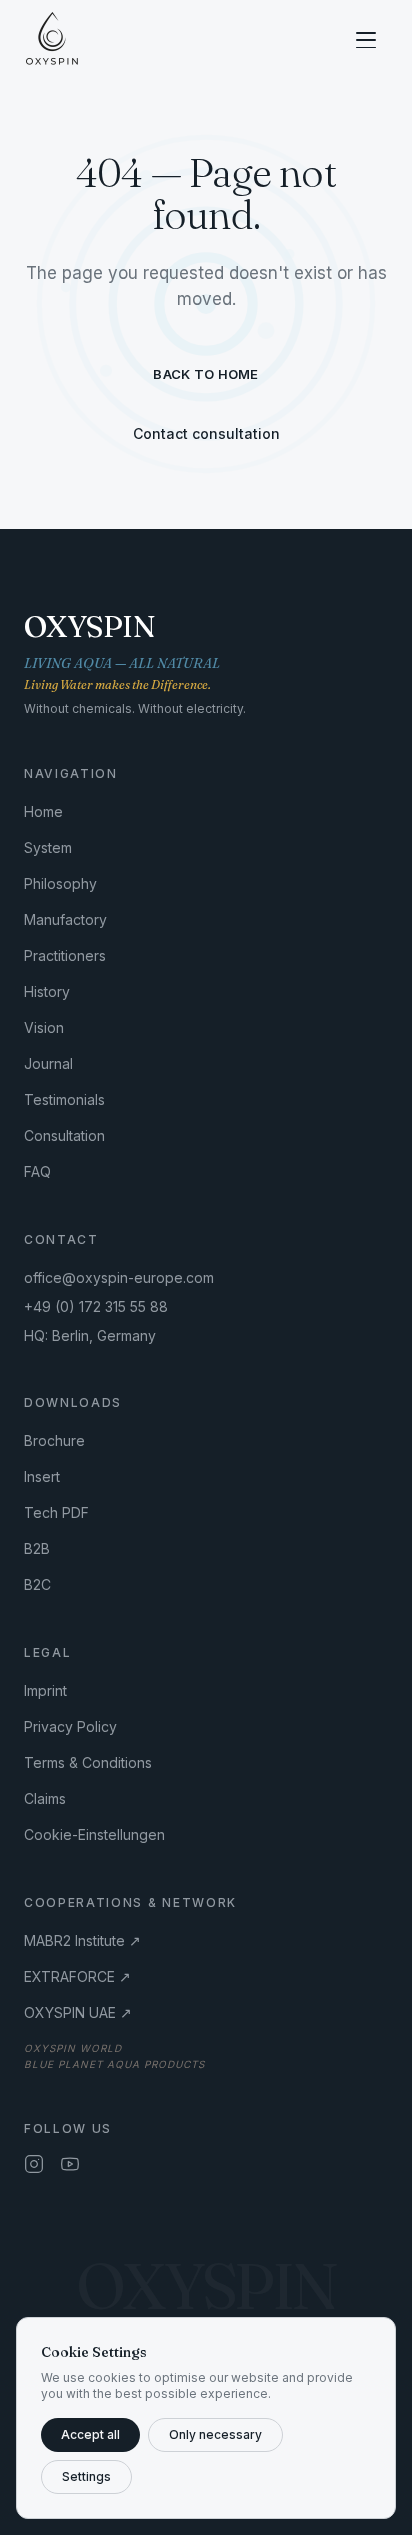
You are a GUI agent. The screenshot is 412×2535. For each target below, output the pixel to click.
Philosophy (60, 883)
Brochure (54, 1440)
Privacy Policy (70, 1726)
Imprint (45, 1690)
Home (43, 811)
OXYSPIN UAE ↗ (78, 2012)
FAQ (37, 1171)
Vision (44, 1027)
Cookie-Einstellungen (94, 1834)
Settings (86, 2476)
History (47, 991)
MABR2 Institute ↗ (82, 1940)
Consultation (64, 1135)
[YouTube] (70, 2164)
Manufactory (65, 919)
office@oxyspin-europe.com (119, 1277)
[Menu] (366, 40)
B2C (37, 1584)
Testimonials (64, 1099)
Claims (45, 1798)
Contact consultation (206, 433)
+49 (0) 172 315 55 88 (96, 1306)
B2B (37, 1548)
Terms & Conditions (88, 1762)
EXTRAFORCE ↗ (77, 1976)
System (48, 847)
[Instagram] (34, 2164)
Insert (42, 1476)
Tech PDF (56, 1512)
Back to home (205, 374)
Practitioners (65, 955)
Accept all (90, 2434)
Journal (48, 1063)
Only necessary (215, 2434)
